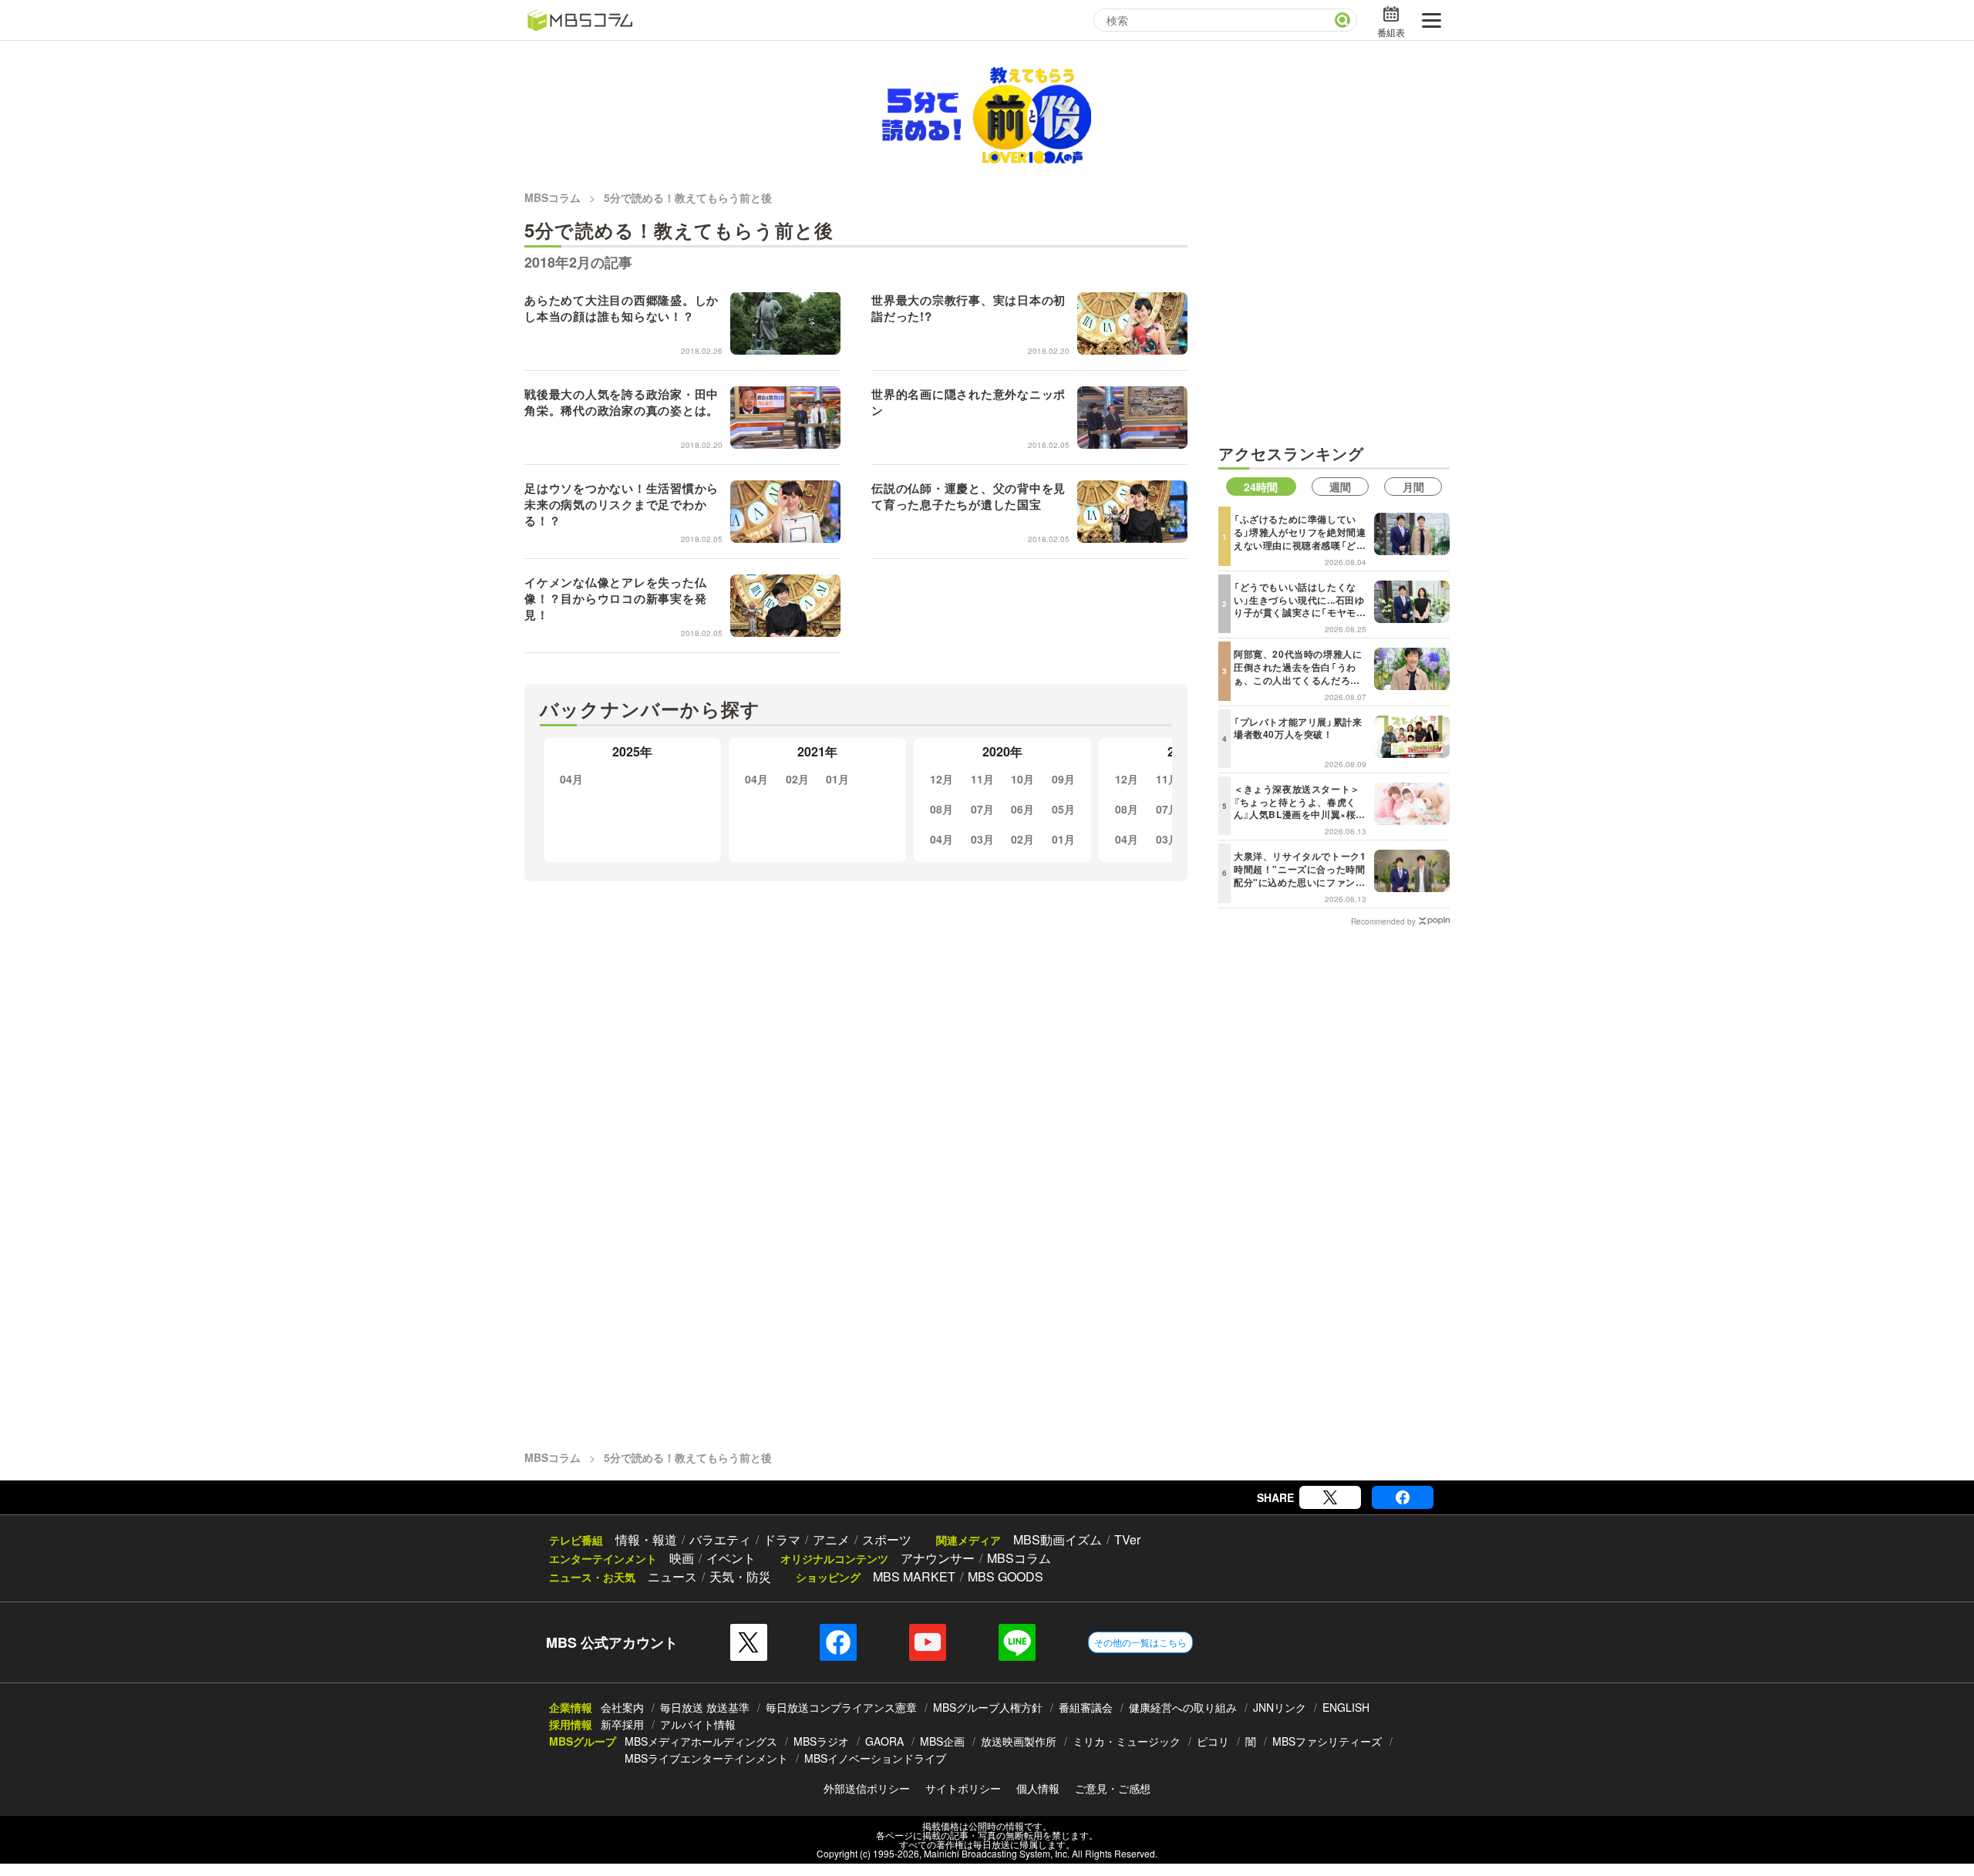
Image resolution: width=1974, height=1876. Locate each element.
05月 (1063, 809)
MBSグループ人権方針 (988, 1707)
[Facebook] (1403, 1497)
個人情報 (1038, 1788)
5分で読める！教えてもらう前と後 (688, 197)
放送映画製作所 (1019, 1741)
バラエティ (720, 1539)
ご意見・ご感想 (1113, 1788)
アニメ (831, 1539)
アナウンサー (938, 1558)
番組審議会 (1086, 1707)
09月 (1063, 779)
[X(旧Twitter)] (1330, 1497)
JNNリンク (1280, 1707)
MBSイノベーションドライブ (875, 1758)
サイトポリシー (963, 1788)
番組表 (1391, 32)
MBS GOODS (1006, 1576)
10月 (1022, 779)
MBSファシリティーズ (1327, 1741)
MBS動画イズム (1058, 1539)
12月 (942, 779)
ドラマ (782, 1539)
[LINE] (1017, 1642)
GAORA (884, 1741)
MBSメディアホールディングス (701, 1741)
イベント (731, 1558)
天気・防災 (740, 1576)
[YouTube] (928, 1642)
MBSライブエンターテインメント (706, 1758)
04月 (571, 779)
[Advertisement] (1334, 317)
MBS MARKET (914, 1576)
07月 (982, 809)
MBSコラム (552, 197)
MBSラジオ (821, 1741)
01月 (837, 779)
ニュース (672, 1576)
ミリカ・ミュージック (1127, 1741)
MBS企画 (942, 1741)
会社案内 (622, 1707)
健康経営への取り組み (1183, 1707)
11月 (982, 779)
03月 (982, 839)
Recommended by (1383, 921)
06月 (1022, 809)
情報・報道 (646, 1539)
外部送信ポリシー (867, 1788)
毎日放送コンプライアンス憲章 (841, 1707)
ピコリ (1213, 1741)
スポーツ (887, 1539)
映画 (682, 1558)
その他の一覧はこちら (1140, 1642)
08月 (942, 809)
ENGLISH (1346, 1707)
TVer (1127, 1539)
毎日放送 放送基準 (705, 1707)
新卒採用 (622, 1724)
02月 (797, 779)
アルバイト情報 (698, 1724)
